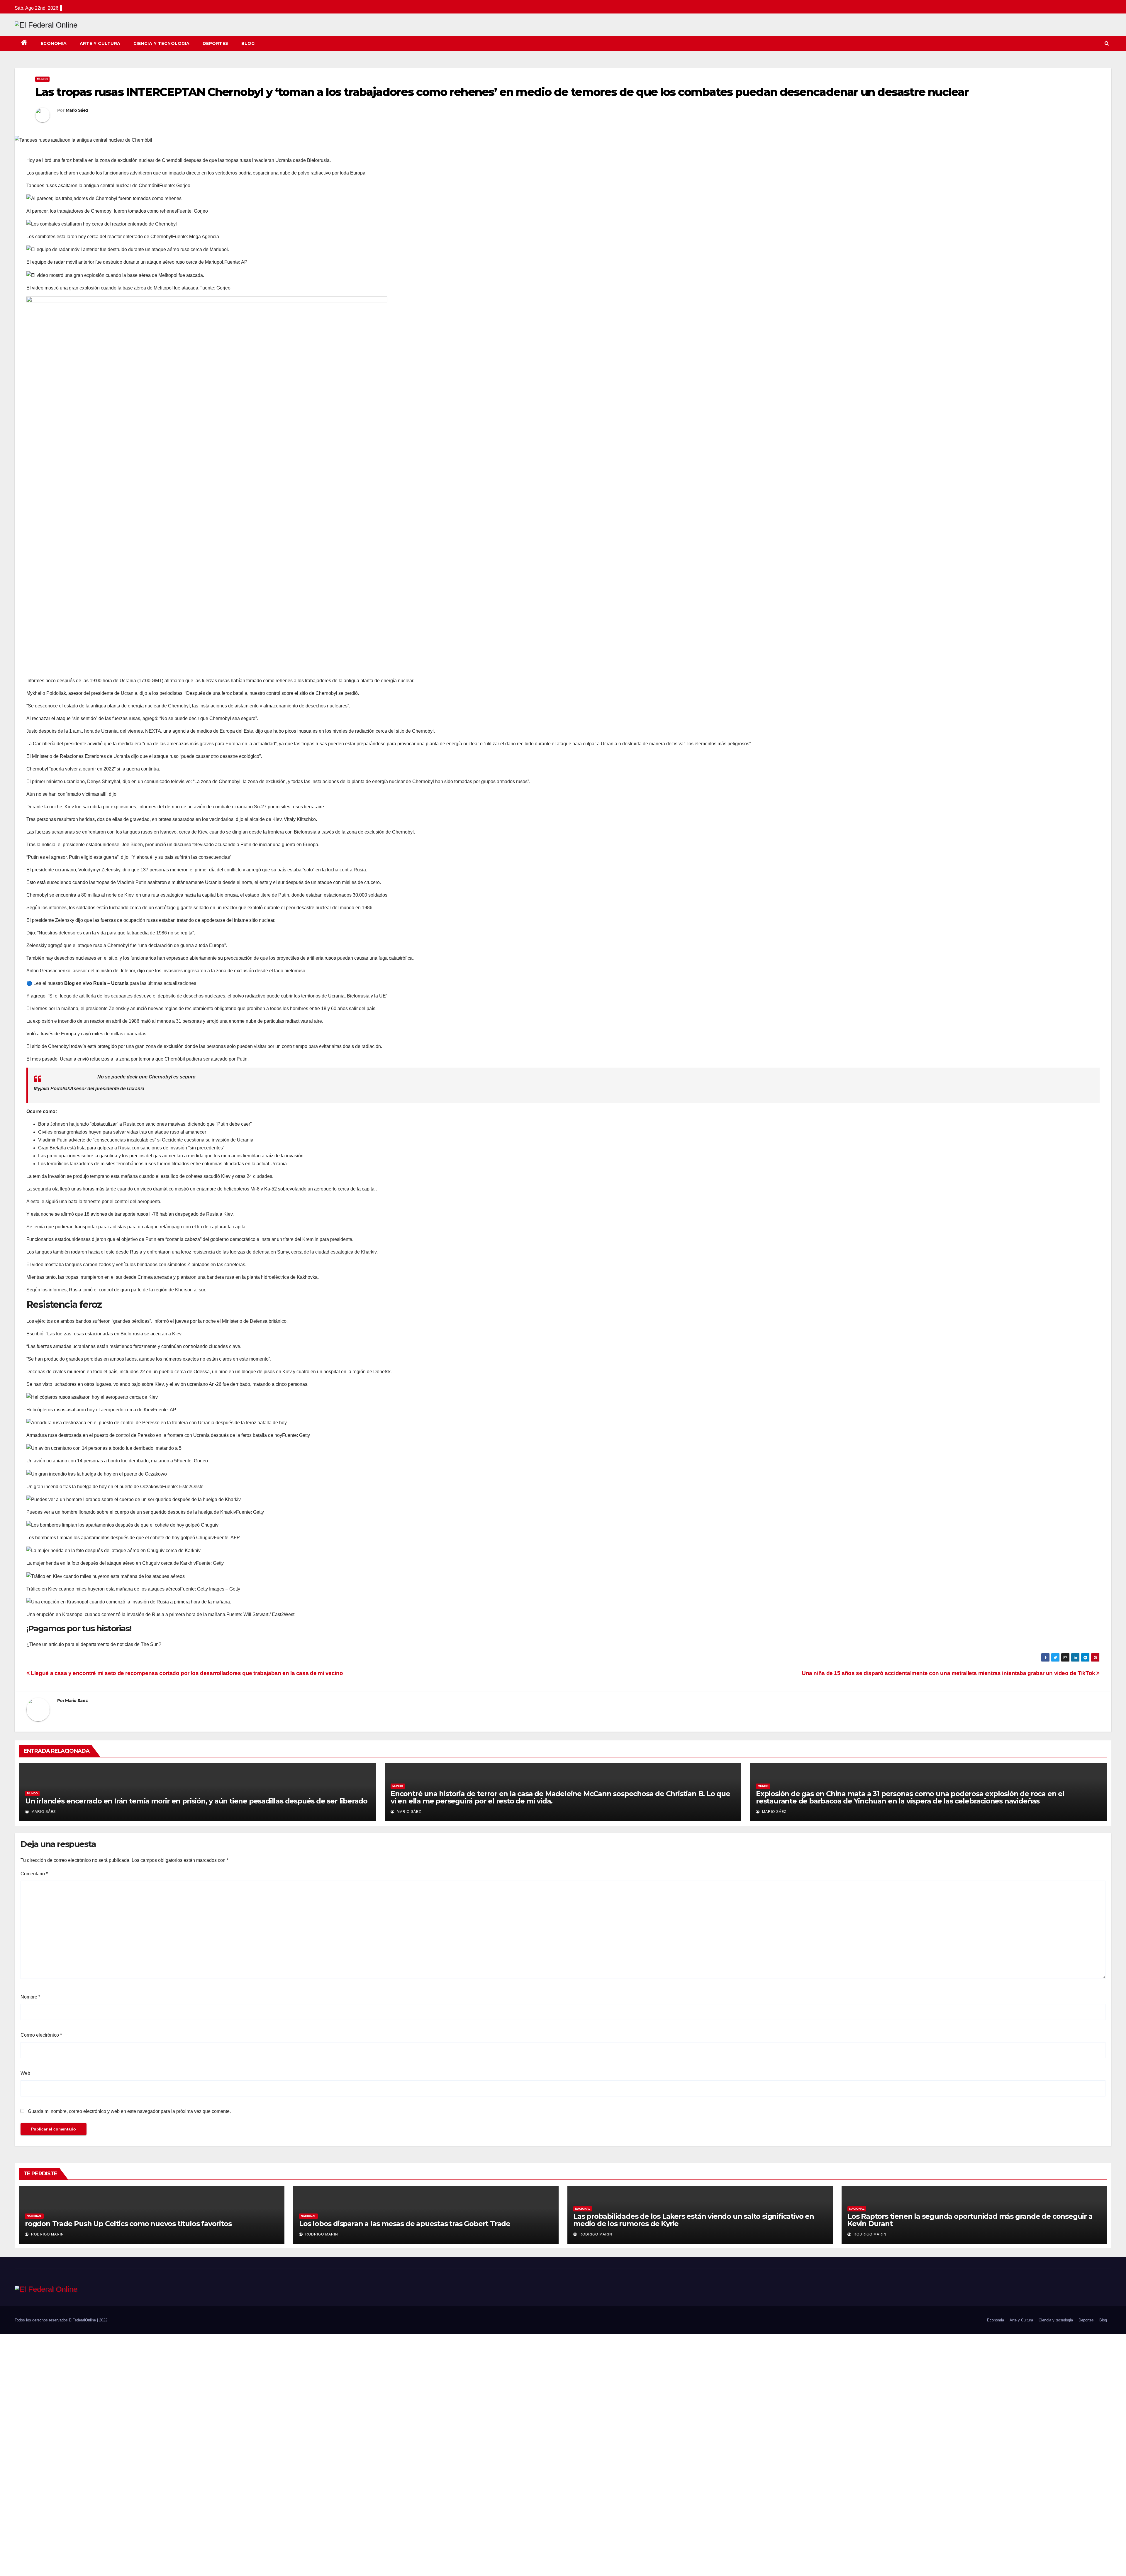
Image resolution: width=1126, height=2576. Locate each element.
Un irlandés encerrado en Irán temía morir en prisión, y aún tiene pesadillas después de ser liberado (196, 1801)
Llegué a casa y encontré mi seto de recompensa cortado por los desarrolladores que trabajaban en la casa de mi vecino (186, 1673)
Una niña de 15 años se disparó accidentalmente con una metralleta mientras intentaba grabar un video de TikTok (949, 1673)
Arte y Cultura (100, 43)
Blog (248, 43)
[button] (1107, 43)
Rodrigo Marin (47, 2234)
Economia (54, 43)
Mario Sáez (77, 110)
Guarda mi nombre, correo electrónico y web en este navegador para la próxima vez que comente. (129, 2111)
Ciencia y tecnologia (162, 43)
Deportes (216, 43)
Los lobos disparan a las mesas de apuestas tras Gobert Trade (405, 2224)
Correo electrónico (41, 2035)
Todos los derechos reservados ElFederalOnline (56, 2320)
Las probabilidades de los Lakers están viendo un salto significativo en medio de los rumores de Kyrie (694, 2220)
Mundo (42, 79)
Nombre (30, 1997)
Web (25, 2073)
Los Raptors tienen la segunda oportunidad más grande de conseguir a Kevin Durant (970, 2220)
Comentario (34, 1874)
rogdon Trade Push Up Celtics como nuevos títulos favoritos (128, 2224)
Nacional (34, 2216)
